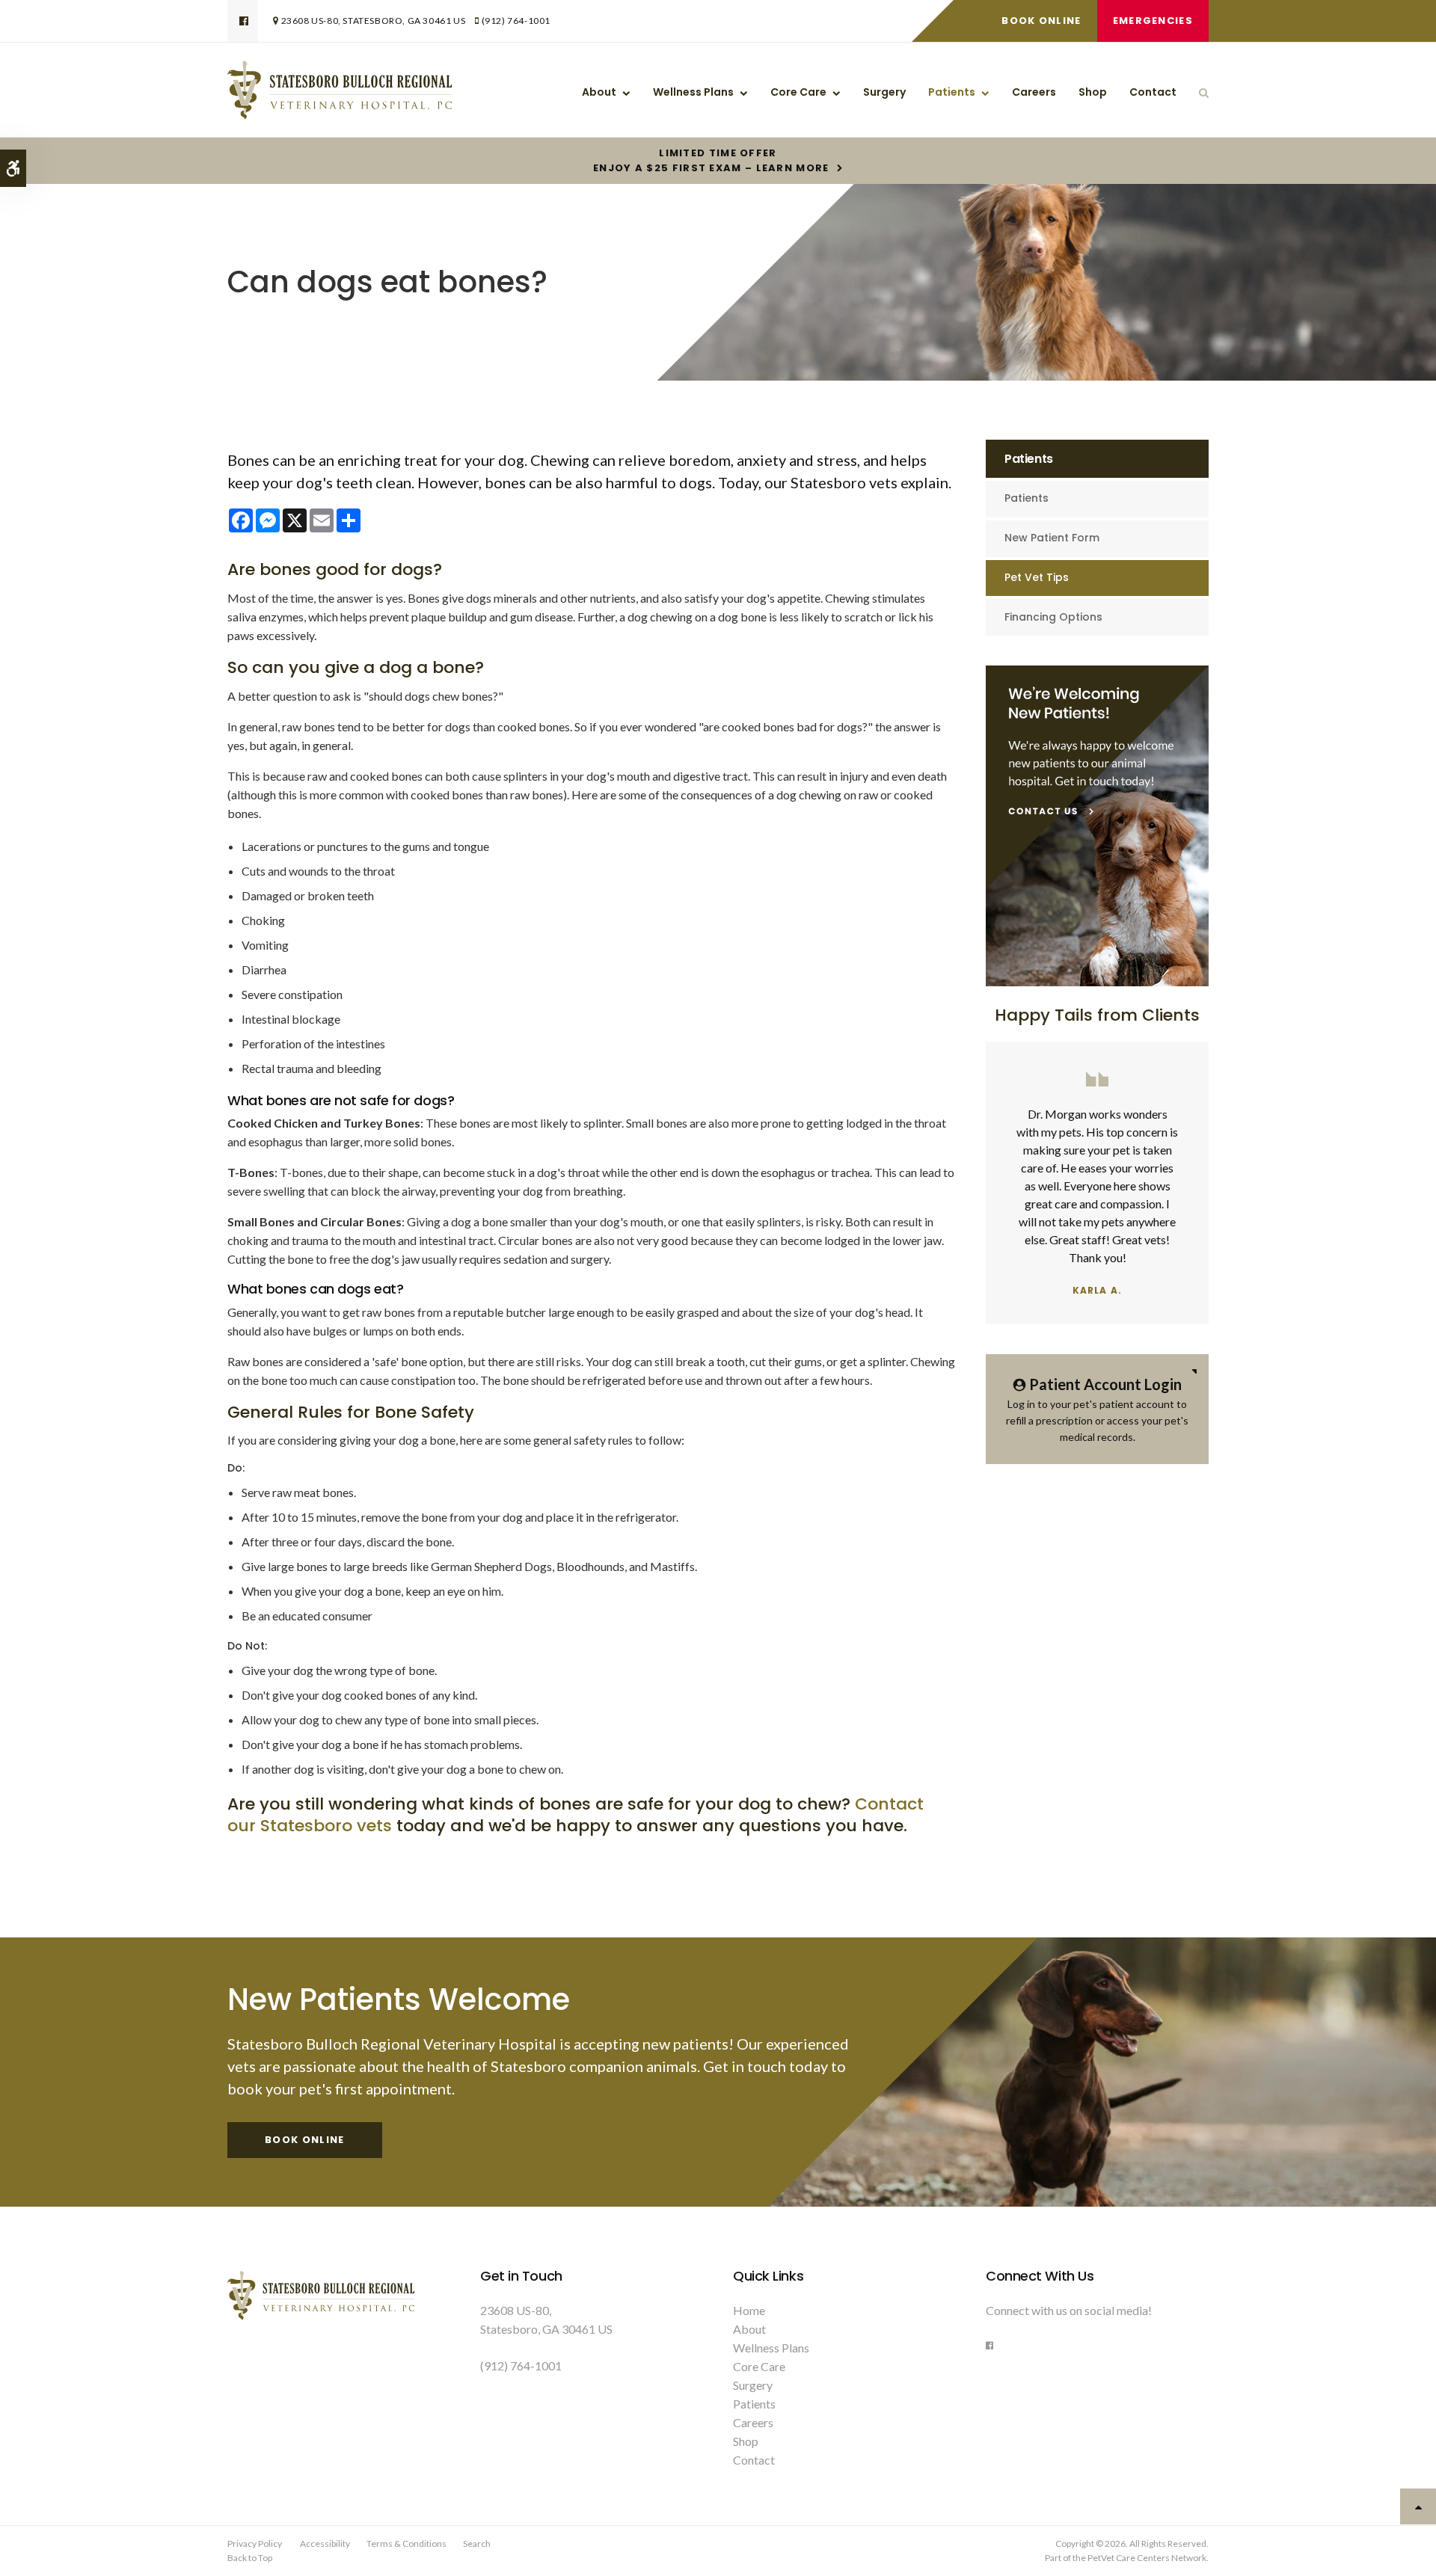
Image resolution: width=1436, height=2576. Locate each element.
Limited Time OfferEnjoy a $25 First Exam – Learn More (711, 161)
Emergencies (1153, 21)
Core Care (798, 92)
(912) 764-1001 (516, 21)
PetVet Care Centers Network (1147, 2558)
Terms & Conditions (406, 2543)
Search (477, 2543)
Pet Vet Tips (1037, 577)
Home (749, 2310)
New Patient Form (1052, 538)
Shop (1093, 92)
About (599, 92)
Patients (952, 92)
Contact (1153, 92)
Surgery (884, 92)
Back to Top (250, 2558)
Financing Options (1053, 617)
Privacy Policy (255, 2543)
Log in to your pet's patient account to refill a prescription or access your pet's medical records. (1097, 1409)
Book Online (1041, 21)
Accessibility (325, 2543)
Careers (1034, 92)
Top (1418, 2506)
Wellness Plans (693, 92)
